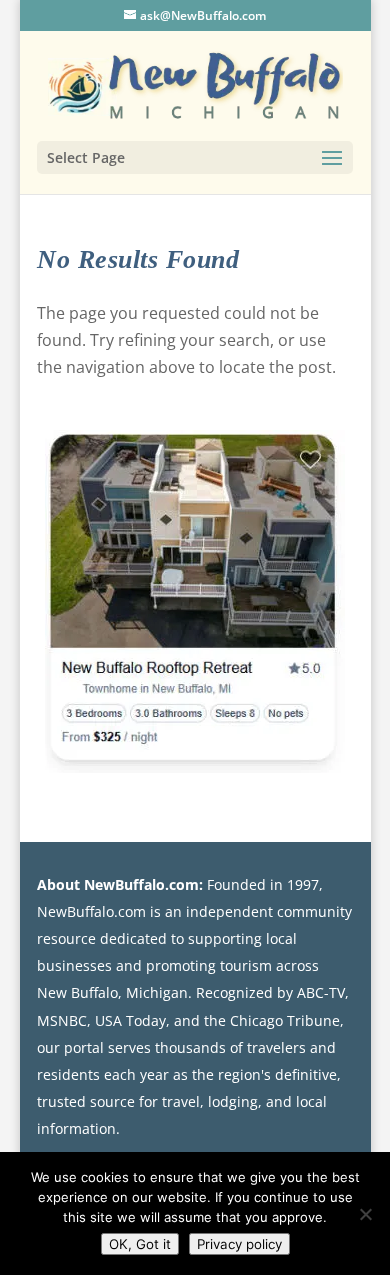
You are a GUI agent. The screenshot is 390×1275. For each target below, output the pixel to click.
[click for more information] (195, 605)
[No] (365, 1214)
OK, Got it (140, 1244)
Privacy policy (239, 1244)
